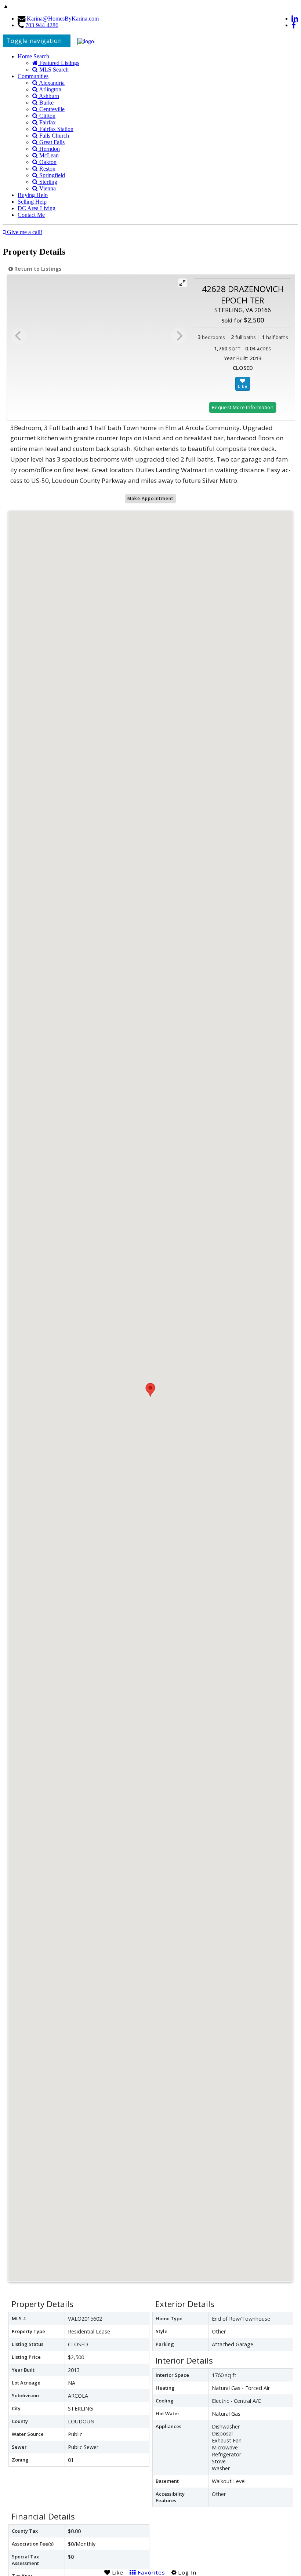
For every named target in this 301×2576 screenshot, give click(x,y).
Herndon (49, 149)
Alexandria (51, 83)
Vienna (47, 188)
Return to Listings (37, 269)
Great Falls (51, 142)
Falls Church (53, 136)
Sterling (48, 182)
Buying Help (33, 195)
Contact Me (31, 215)
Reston (47, 169)
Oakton (47, 162)
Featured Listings (59, 63)
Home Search (33, 56)
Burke (46, 103)
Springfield (51, 175)
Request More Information (243, 407)
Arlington (50, 89)
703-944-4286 (42, 25)
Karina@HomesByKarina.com (63, 19)
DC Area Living (37, 208)
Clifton (47, 116)
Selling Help (32, 202)
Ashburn (48, 96)
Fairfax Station (56, 129)
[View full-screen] (182, 283)
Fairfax (47, 122)
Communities (33, 76)
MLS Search (53, 70)
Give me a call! (24, 232)
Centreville (51, 109)
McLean (48, 155)
